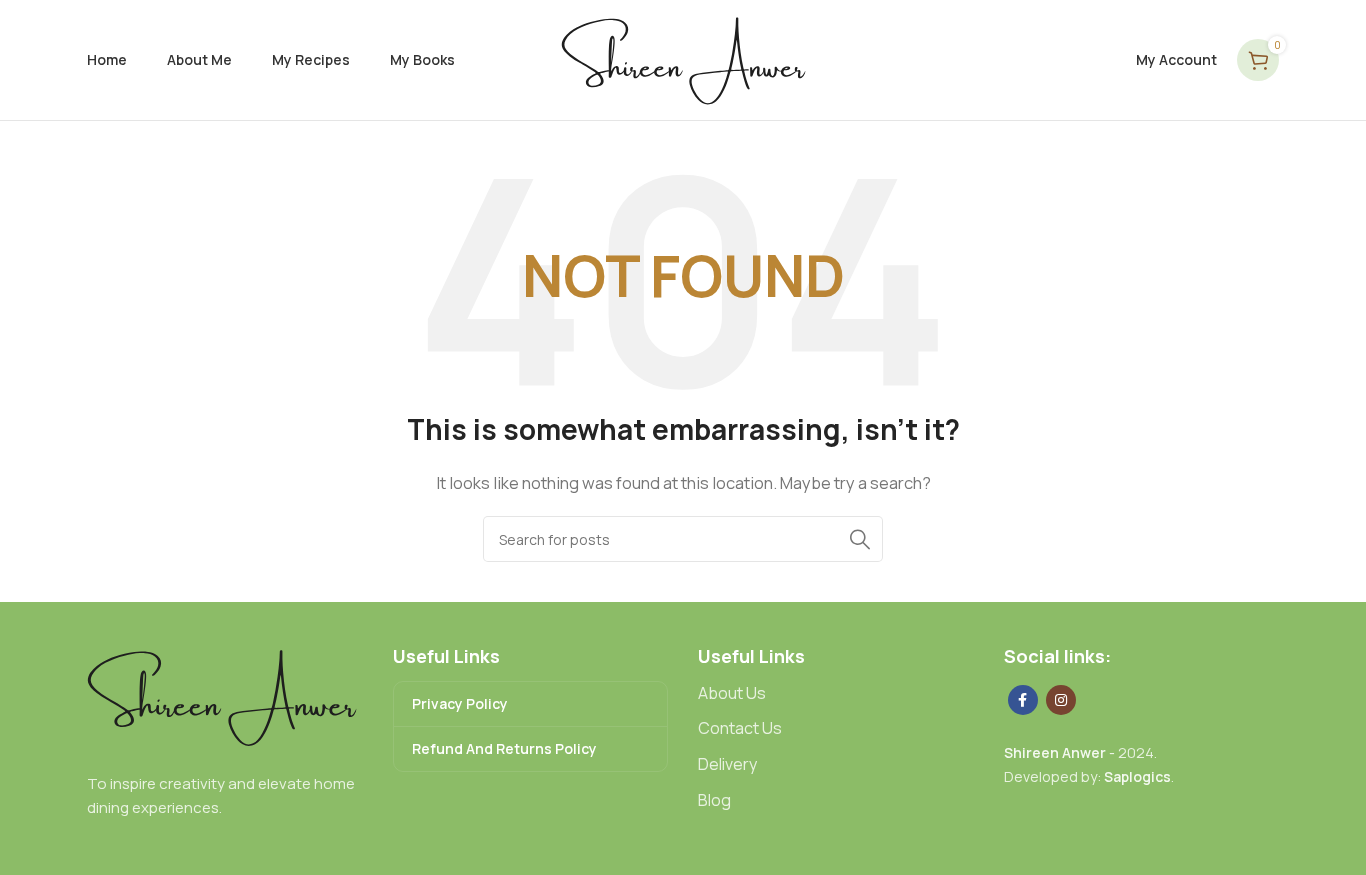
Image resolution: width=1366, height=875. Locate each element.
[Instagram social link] (1061, 700)
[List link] (836, 694)
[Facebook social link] (1023, 700)
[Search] (860, 539)
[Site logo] (683, 58)
